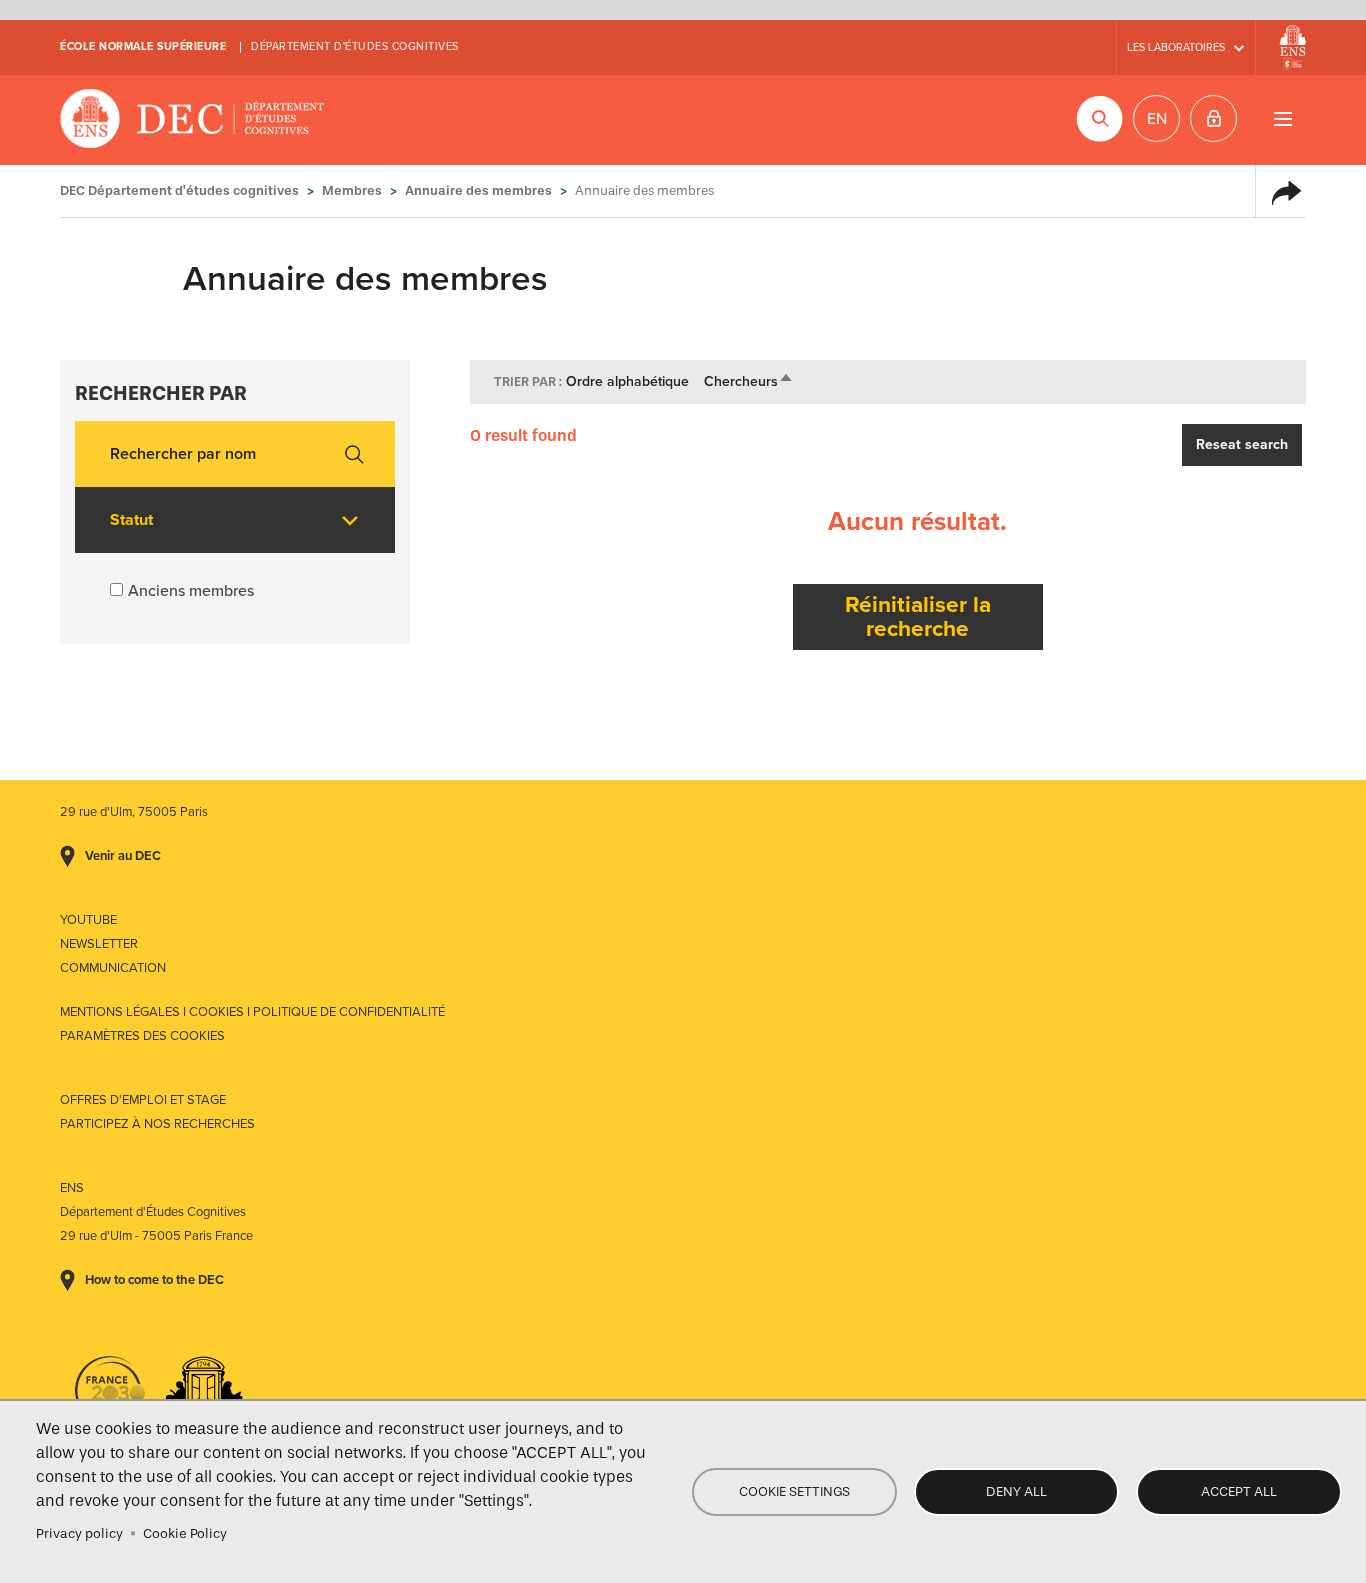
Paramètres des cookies (142, 1036)
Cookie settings (794, 1491)
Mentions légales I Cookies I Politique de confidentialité (252, 1012)
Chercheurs (749, 381)
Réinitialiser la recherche (918, 616)
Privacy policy (79, 1533)
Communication (113, 968)
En (1157, 119)
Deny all (1016, 1491)
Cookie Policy (185, 1533)
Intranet (1213, 118)
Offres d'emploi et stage (143, 1100)
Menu (1282, 118)
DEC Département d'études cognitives (192, 120)
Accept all (1239, 1491)
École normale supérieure (143, 46)
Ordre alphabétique (627, 381)
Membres (352, 190)
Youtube (88, 920)
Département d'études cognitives (355, 46)
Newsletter (99, 944)
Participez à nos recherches (157, 1124)
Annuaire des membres (478, 190)
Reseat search (1242, 444)
